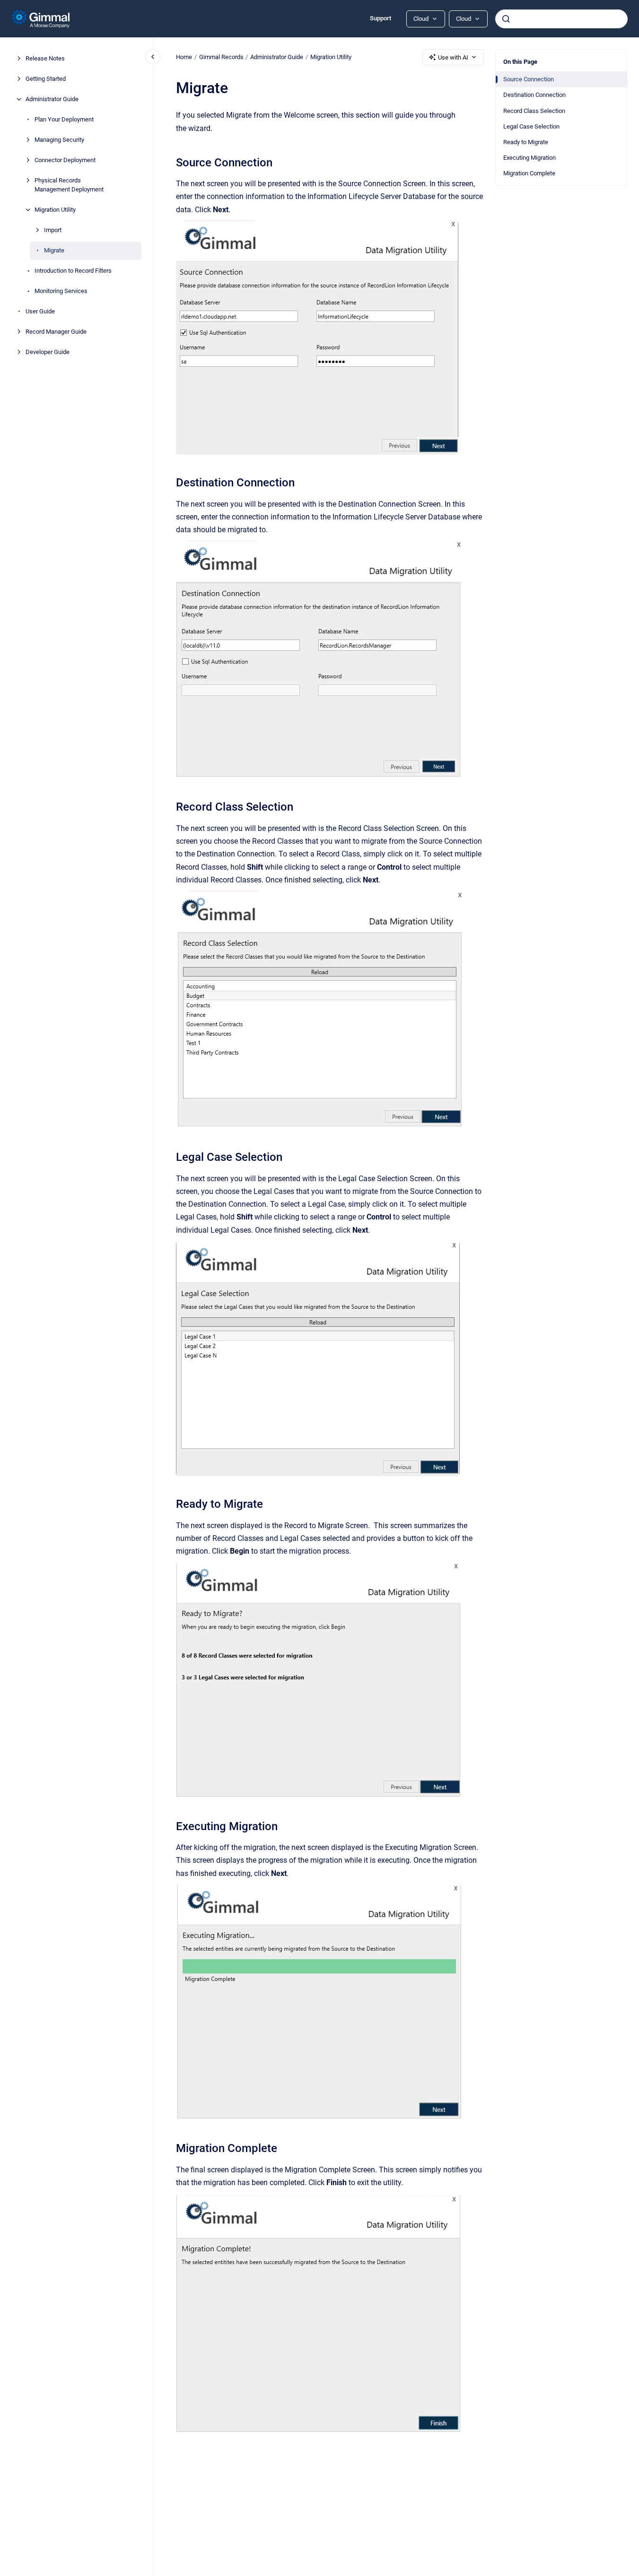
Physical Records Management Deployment (69, 185)
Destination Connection (534, 95)
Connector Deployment (65, 160)
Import (53, 230)
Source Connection (529, 79)
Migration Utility (55, 210)
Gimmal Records (221, 57)
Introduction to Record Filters (73, 271)
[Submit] (506, 19)
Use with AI (453, 57)
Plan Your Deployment (64, 119)
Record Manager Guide (56, 332)
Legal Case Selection (531, 126)
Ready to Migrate (526, 142)
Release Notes (45, 58)
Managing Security (59, 140)
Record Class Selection (534, 111)
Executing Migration (530, 158)
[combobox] (561, 19)
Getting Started (46, 79)
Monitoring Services (61, 291)
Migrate (54, 250)
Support (381, 18)
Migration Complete (529, 173)
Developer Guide (48, 352)
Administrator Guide (52, 99)
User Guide (40, 311)
